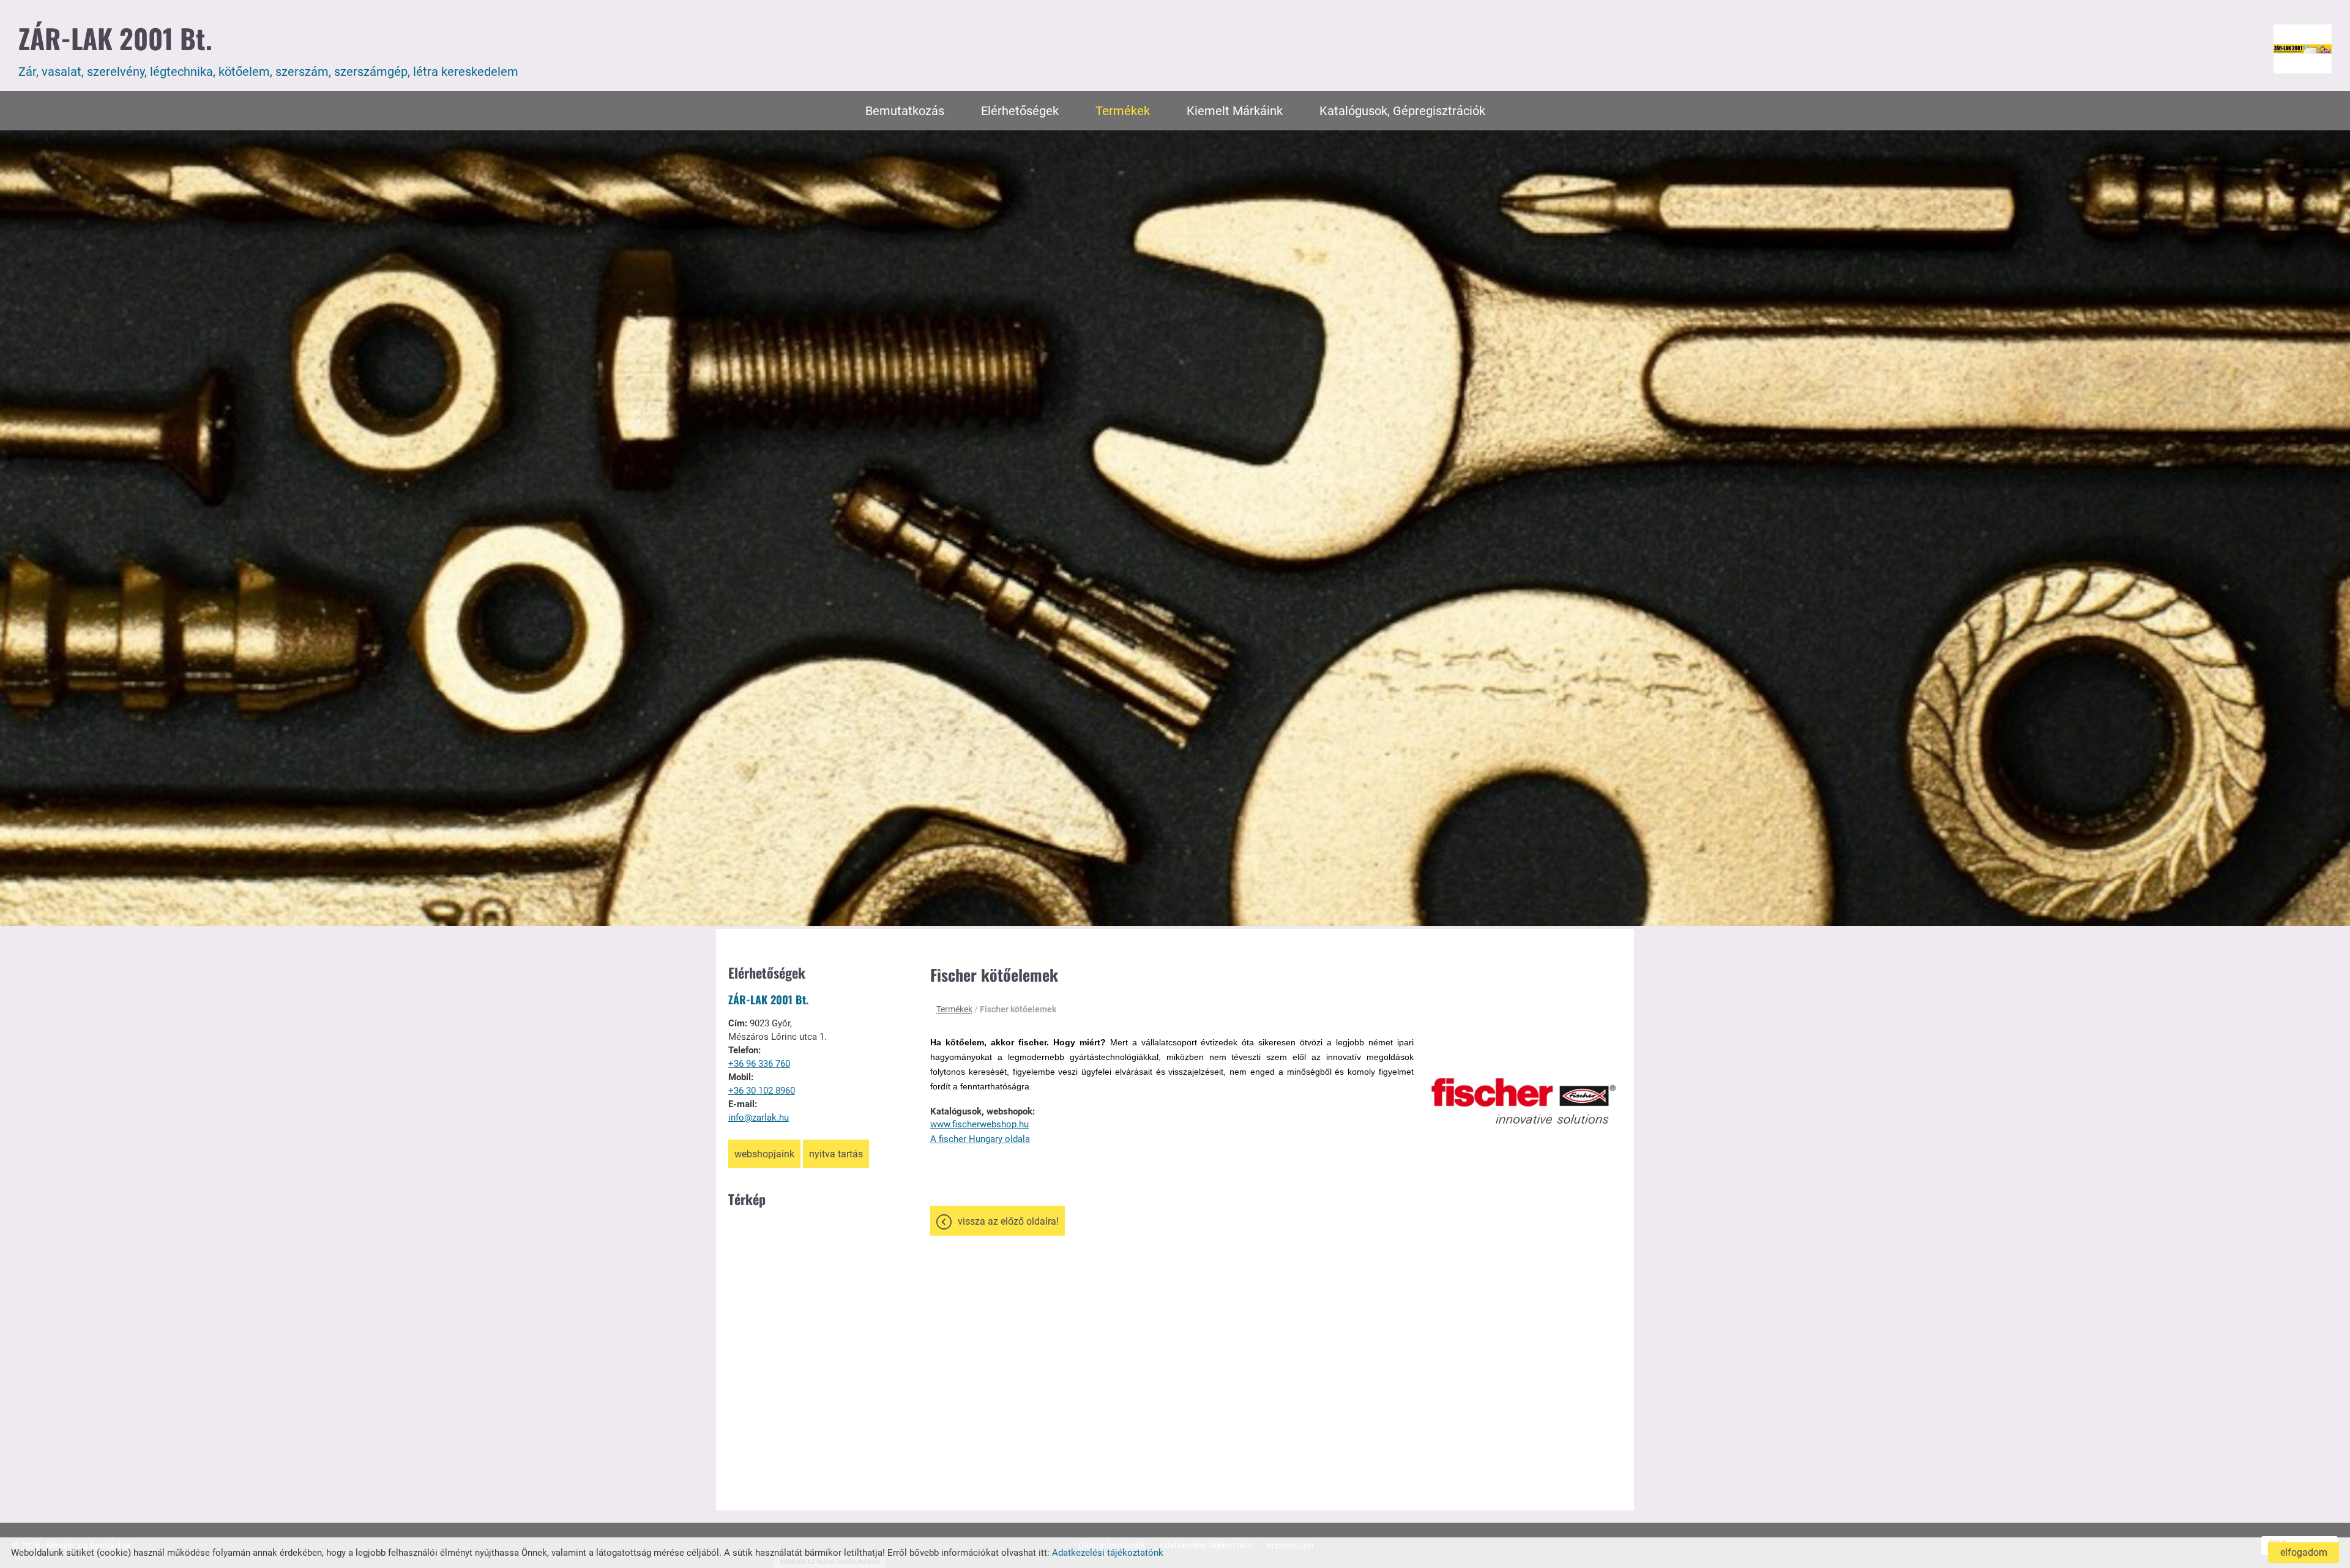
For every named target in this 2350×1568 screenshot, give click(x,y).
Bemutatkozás (905, 111)
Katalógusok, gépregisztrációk (1402, 111)
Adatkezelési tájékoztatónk (1108, 1553)
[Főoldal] (2303, 49)
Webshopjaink (764, 1154)
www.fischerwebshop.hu (979, 1124)
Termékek (1123, 111)
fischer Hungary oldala (983, 1139)
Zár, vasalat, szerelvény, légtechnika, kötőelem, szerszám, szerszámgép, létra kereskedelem (268, 49)
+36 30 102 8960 (762, 1091)
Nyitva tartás (836, 1154)
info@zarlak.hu (759, 1118)
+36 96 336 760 (759, 1064)
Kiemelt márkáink (1235, 111)
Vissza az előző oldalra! (1008, 1221)
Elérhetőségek (1020, 111)
